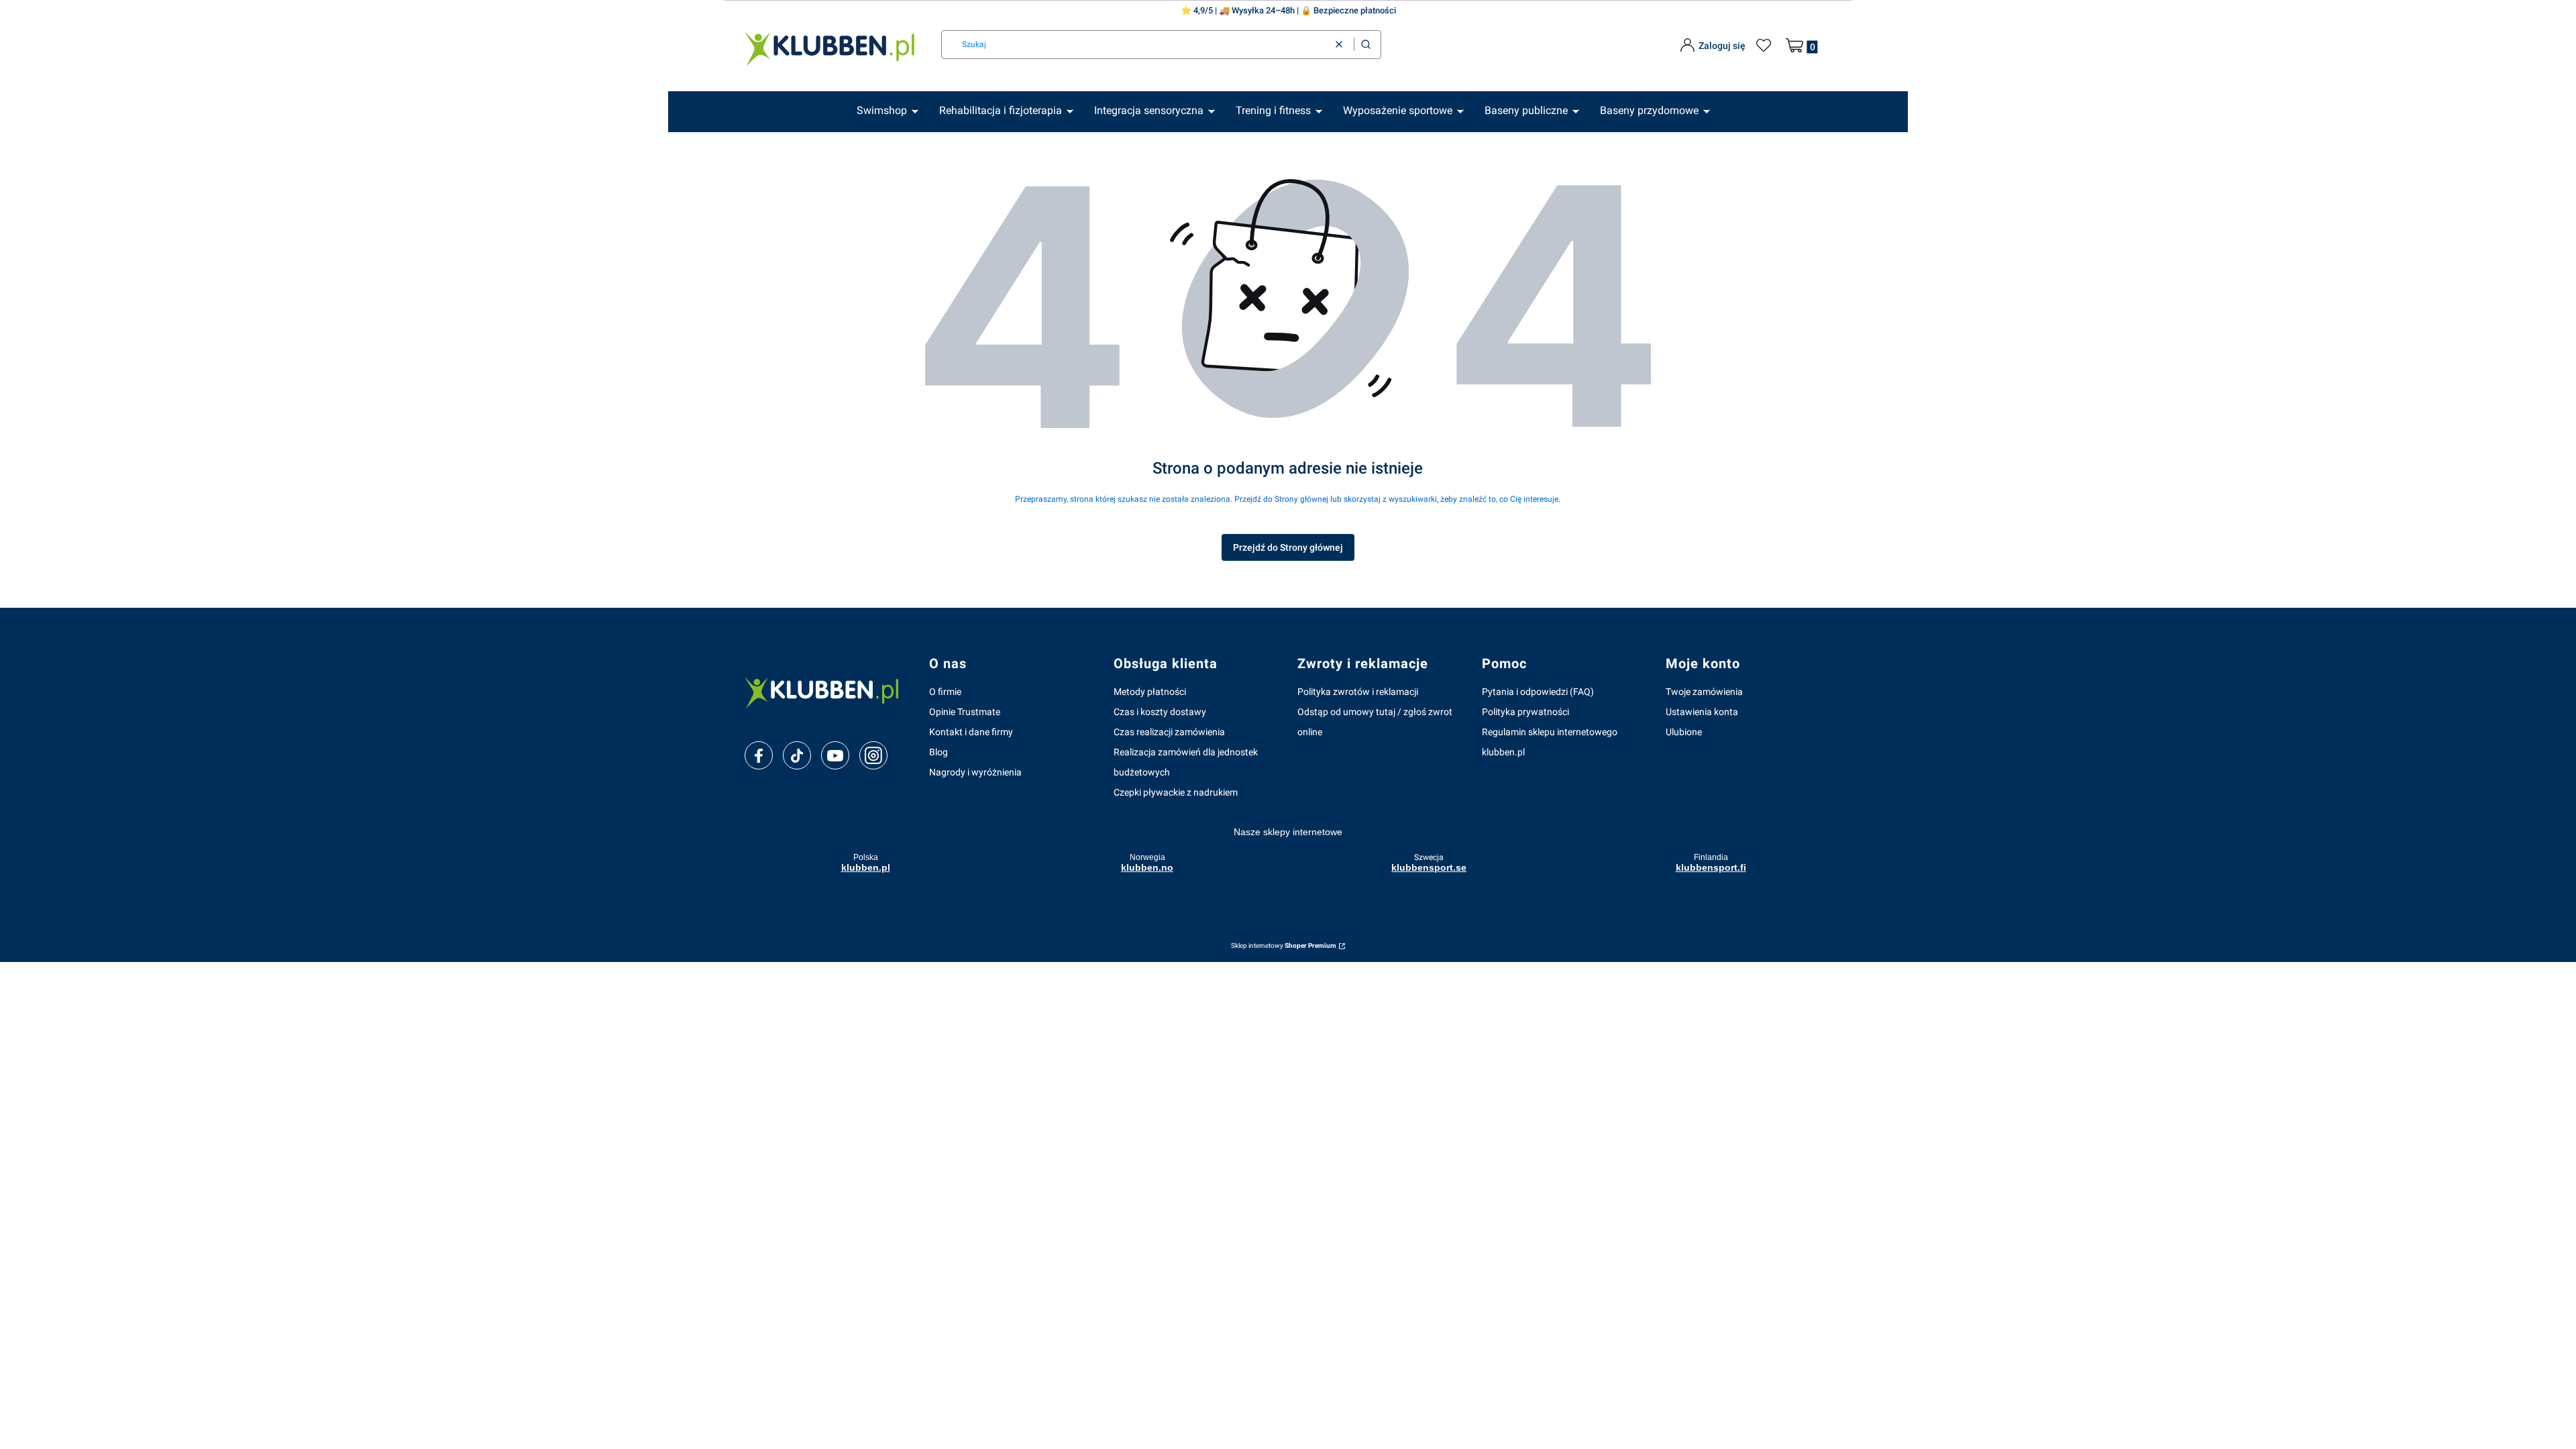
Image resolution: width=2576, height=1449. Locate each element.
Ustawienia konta (1702, 712)
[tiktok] (797, 756)
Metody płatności (1150, 692)
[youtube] (835, 755)
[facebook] (759, 756)
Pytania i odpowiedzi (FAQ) (1538, 692)
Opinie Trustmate (965, 712)
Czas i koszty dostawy (1160, 712)
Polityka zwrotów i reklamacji (1358, 692)
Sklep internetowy (1284, 946)
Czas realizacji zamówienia (1169, 732)
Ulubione (1684, 732)
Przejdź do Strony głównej (1288, 547)
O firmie (945, 692)
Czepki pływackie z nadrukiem (1176, 792)
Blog (938, 752)
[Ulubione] (1766, 46)
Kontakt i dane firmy (971, 732)
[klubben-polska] (826, 691)
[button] (1366, 45)
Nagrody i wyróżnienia (975, 772)
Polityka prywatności (1525, 712)
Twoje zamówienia (1704, 692)
